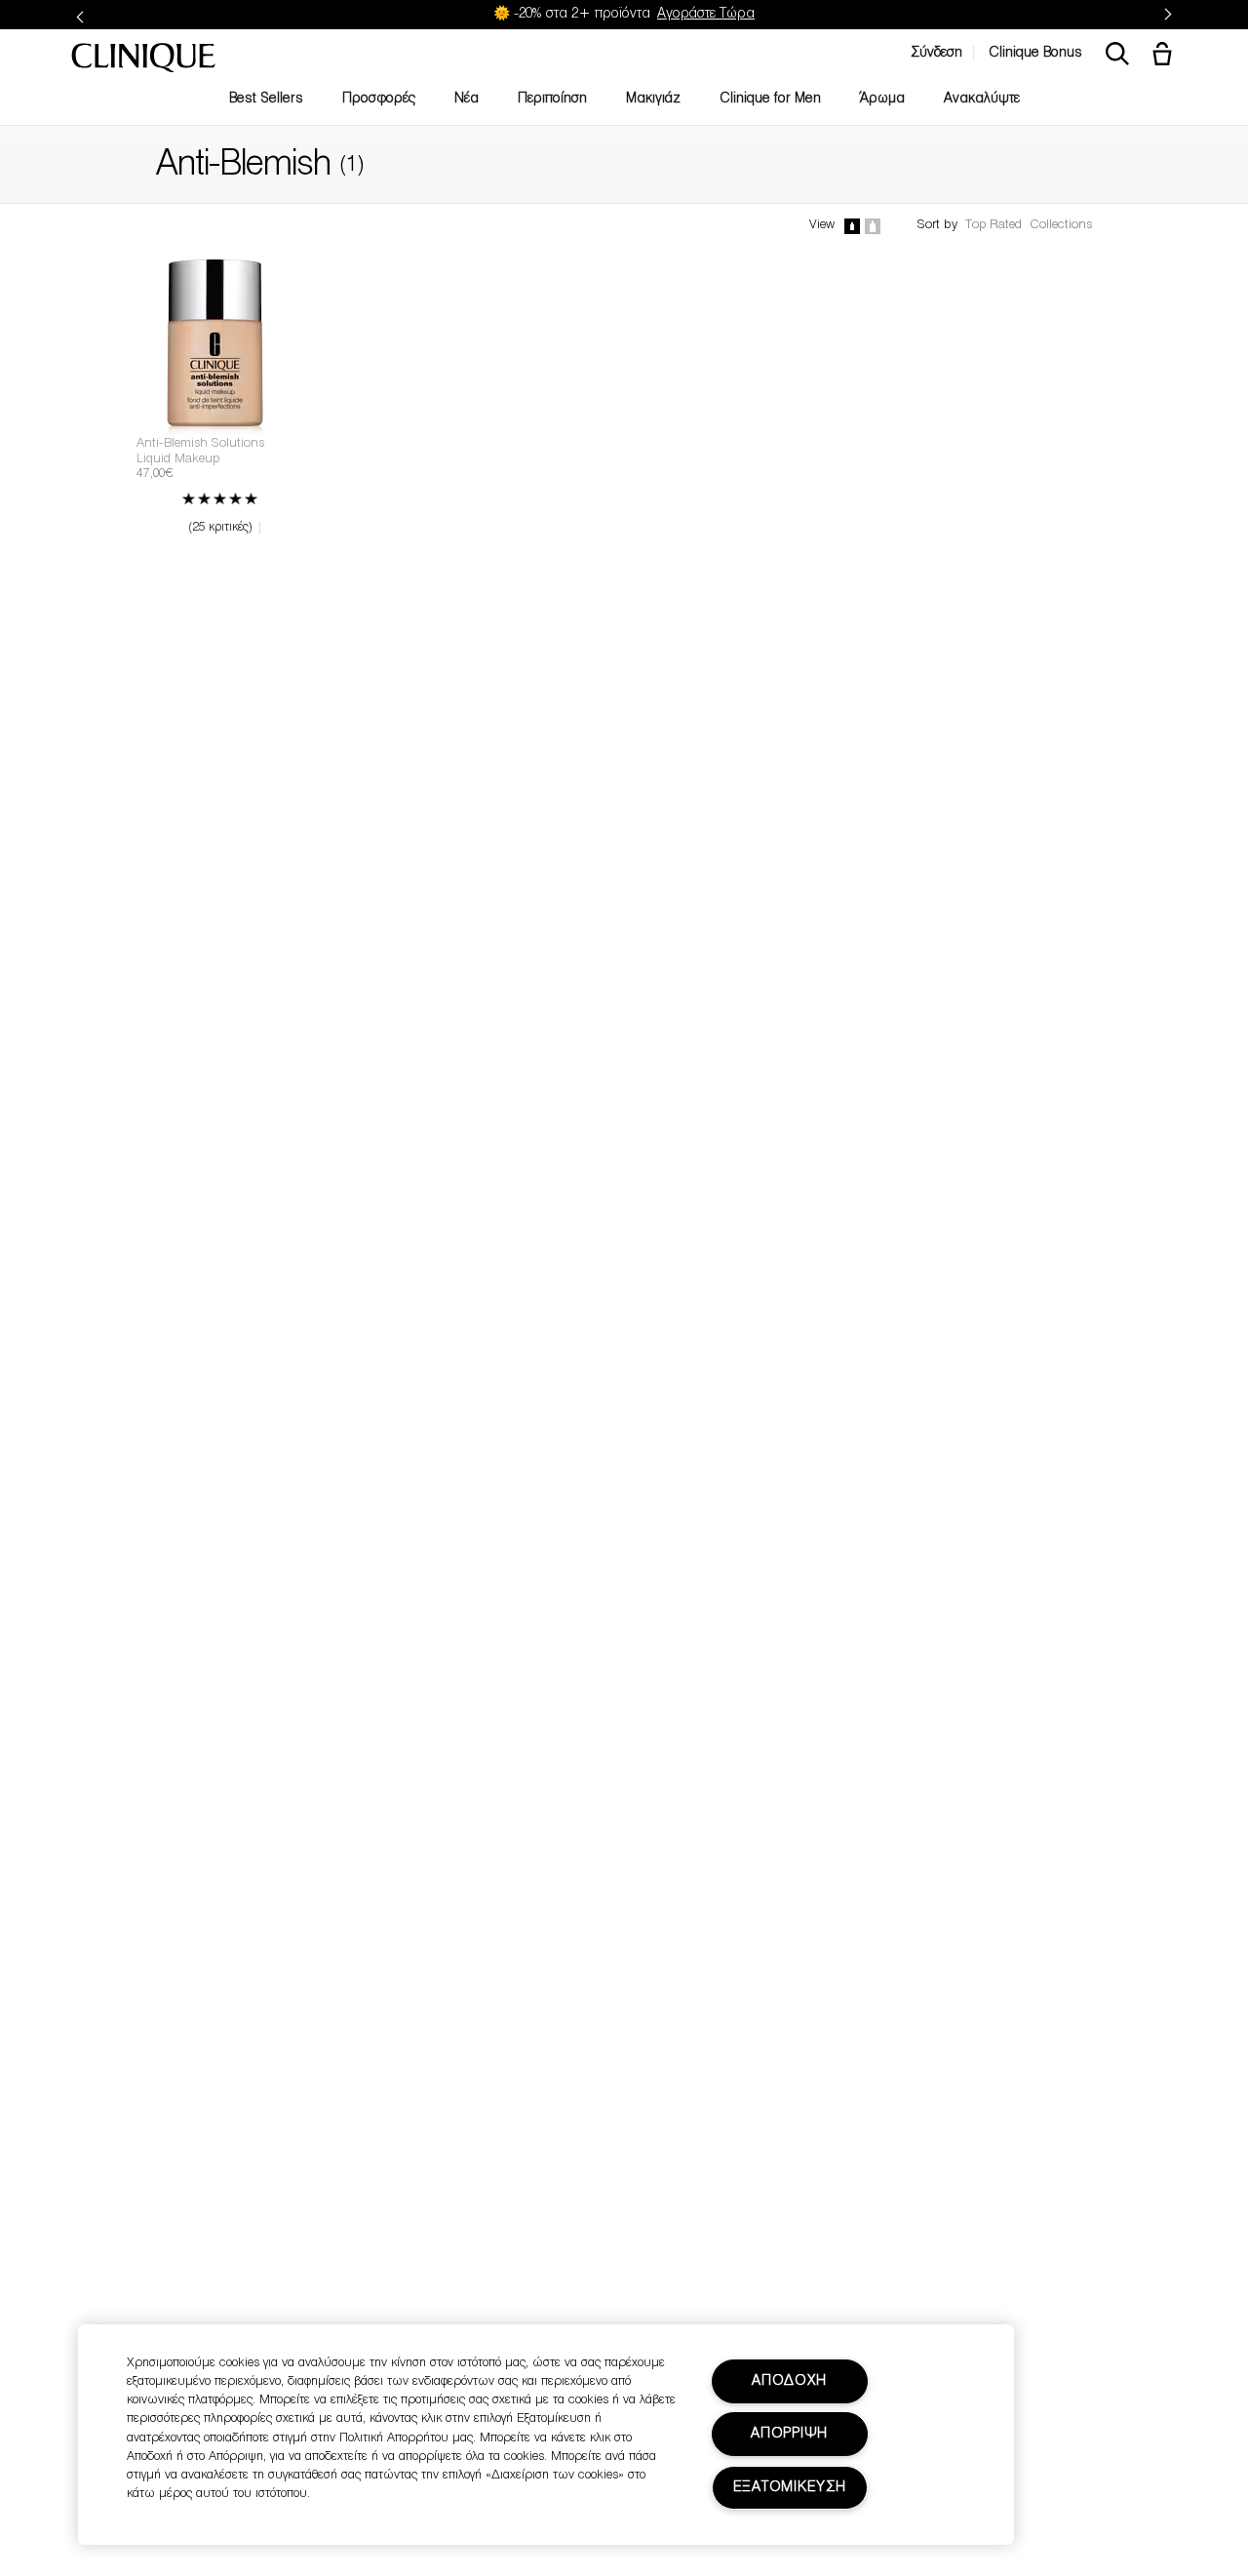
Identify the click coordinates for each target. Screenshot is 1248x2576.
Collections (1061, 225)
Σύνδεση (936, 53)
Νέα (467, 99)
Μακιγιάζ (653, 99)
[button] (1166, 56)
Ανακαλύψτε (982, 99)
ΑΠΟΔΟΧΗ (789, 2381)
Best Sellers (266, 99)
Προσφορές (379, 99)
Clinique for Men (770, 99)
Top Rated (994, 225)
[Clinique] (143, 59)
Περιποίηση (552, 99)
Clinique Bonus (1035, 53)
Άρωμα (882, 99)
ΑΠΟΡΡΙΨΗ (789, 2434)
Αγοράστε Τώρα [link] (706, 14)
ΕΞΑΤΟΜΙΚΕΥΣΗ (790, 2488)
